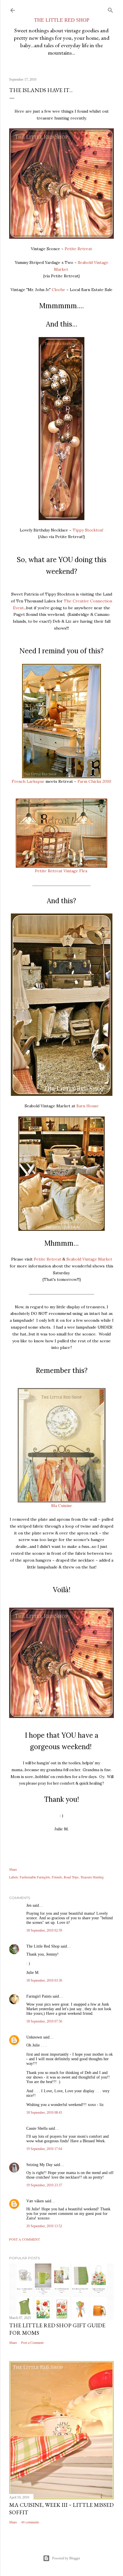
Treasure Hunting (92, 1877)
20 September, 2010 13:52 (44, 2226)
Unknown (34, 2037)
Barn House (88, 1106)
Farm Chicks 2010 (94, 781)
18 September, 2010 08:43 (44, 2113)
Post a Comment (24, 2239)
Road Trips (71, 1877)
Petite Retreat (78, 249)
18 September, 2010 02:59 (44, 1930)
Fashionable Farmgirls (35, 1877)
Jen (29, 1905)
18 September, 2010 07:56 (44, 2021)
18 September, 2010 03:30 (44, 1980)
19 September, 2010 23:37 (44, 2185)
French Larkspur (28, 781)
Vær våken (35, 2201)
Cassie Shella (37, 2128)
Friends (57, 1877)
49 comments (30, 2522)
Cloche (58, 290)
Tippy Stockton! (88, 530)
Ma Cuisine (62, 1506)
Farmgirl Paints (39, 1996)
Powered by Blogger (66, 2558)
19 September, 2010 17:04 (44, 2149)
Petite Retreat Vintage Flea (61, 871)
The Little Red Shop (43, 1946)
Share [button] (13, 1869)
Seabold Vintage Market (89, 1259)
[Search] (110, 9)
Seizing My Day (39, 2165)
